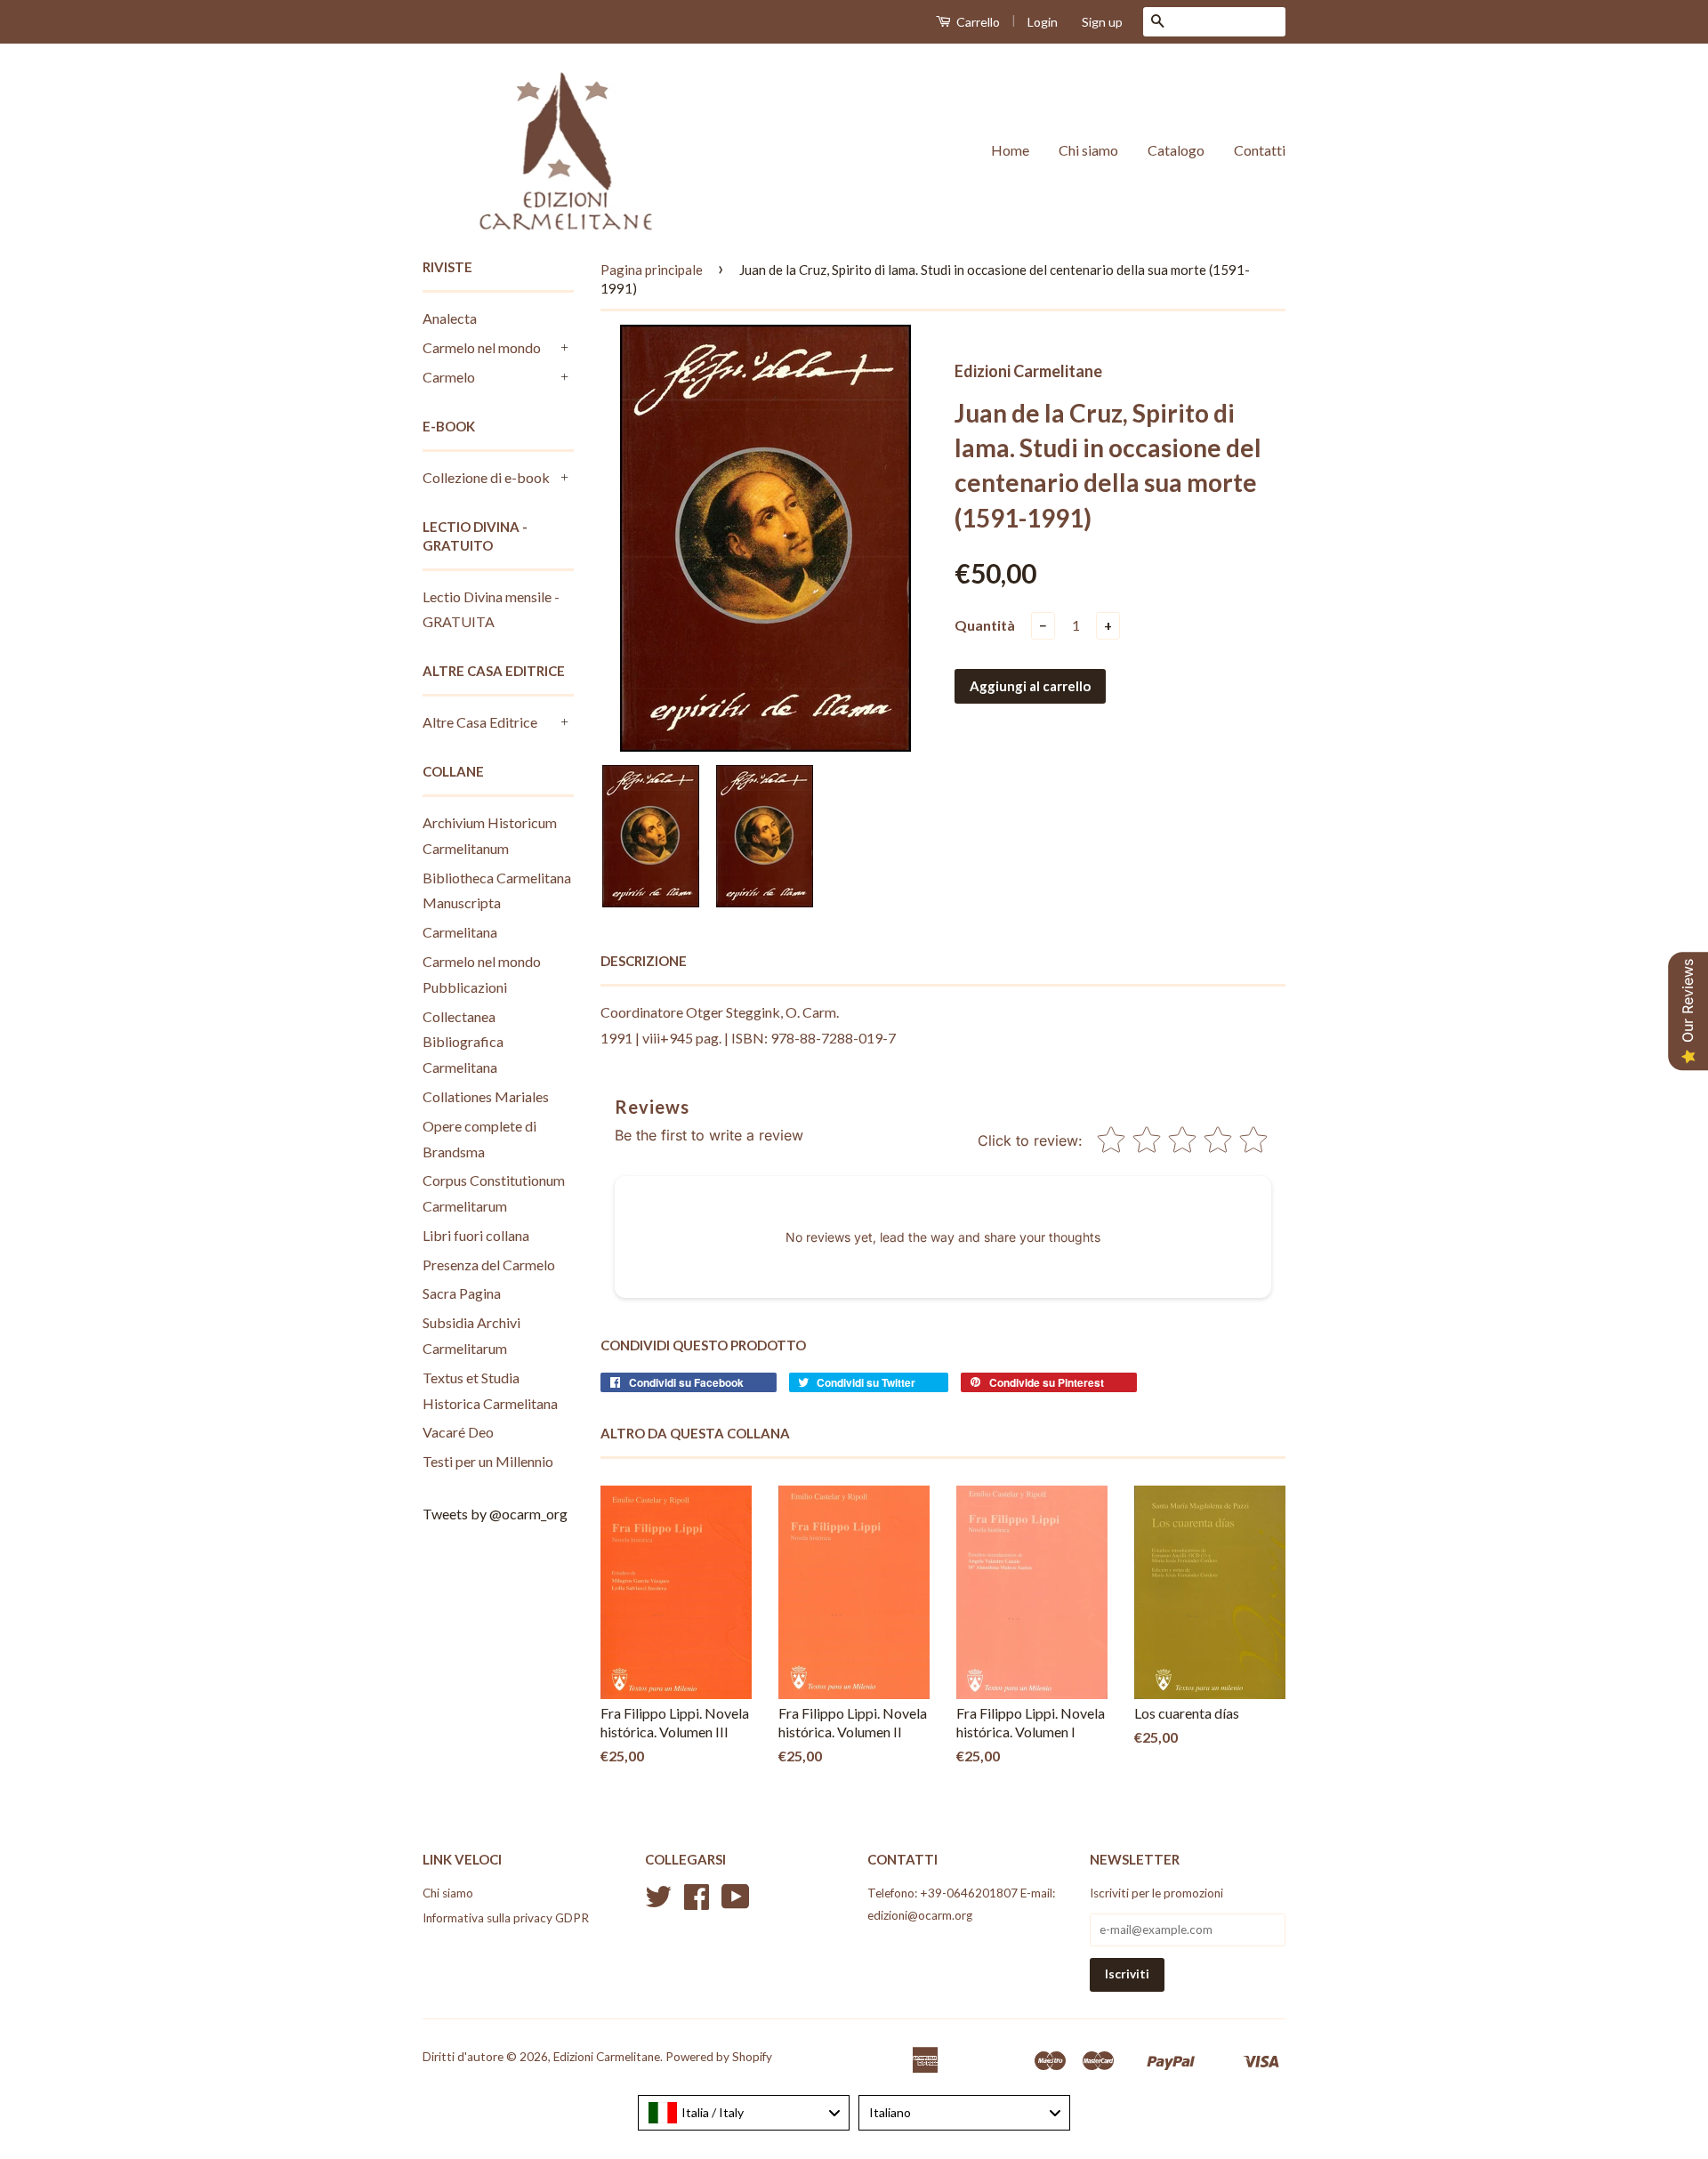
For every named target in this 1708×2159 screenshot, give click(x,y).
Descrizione (644, 961)
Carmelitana (460, 932)
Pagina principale (652, 270)
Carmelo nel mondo (482, 347)
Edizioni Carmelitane (607, 2057)
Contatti (1260, 150)
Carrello (977, 22)
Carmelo (449, 377)
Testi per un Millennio (488, 1461)
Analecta (450, 318)
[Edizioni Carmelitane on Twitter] (658, 1903)
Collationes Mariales (486, 1096)
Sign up (1102, 22)
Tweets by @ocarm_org (495, 1514)
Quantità (985, 625)
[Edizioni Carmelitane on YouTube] (736, 1903)
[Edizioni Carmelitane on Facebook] (697, 1903)
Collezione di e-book (486, 477)
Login (1043, 22)
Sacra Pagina (462, 1293)
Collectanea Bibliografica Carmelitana (463, 1042)
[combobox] (744, 2113)
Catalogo (1176, 150)
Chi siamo (1088, 150)
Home (1010, 150)
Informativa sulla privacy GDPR (506, 1918)
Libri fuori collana (476, 1235)
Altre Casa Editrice (480, 722)
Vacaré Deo (458, 1432)
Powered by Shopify (719, 2057)
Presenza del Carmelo (489, 1265)
